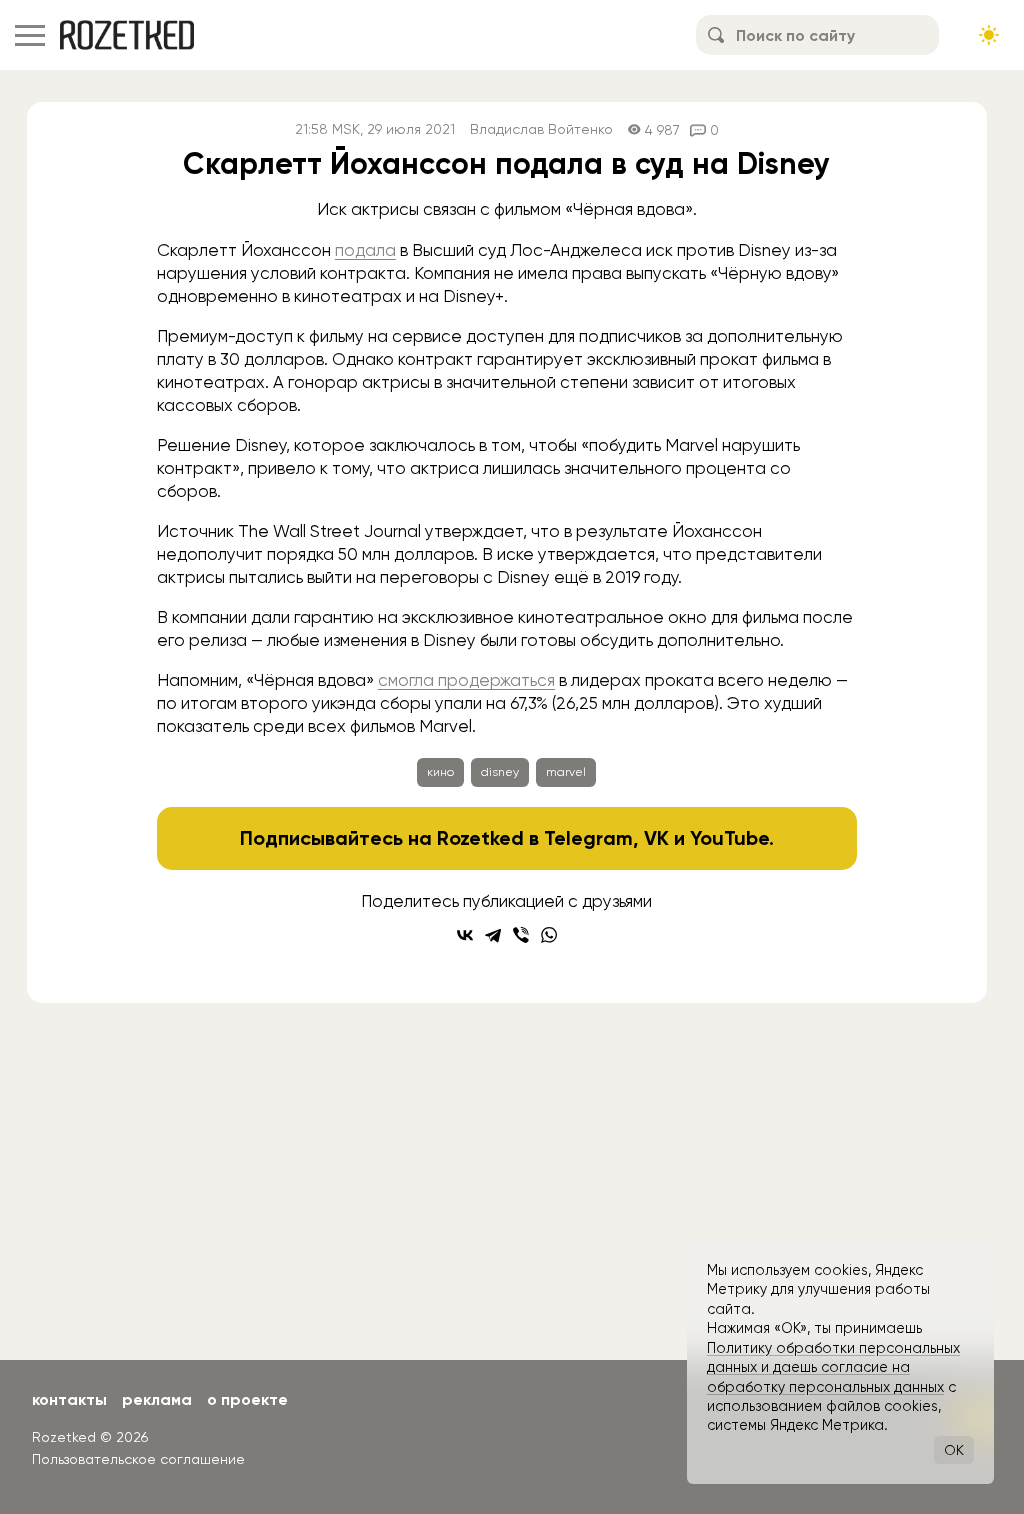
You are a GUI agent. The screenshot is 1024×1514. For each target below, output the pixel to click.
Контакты (69, 1399)
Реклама (157, 1399)
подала (365, 250)
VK (656, 838)
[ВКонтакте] (465, 935)
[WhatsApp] (549, 935)
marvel (566, 772)
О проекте (247, 1399)
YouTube (729, 838)
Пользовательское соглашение (138, 1459)
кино (440, 772)
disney (500, 772)
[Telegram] (493, 935)
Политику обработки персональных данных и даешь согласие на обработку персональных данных (833, 1367)
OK (954, 1450)
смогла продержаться (466, 680)
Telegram (588, 838)
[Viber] (521, 935)
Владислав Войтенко (541, 129)
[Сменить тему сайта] (989, 35)
